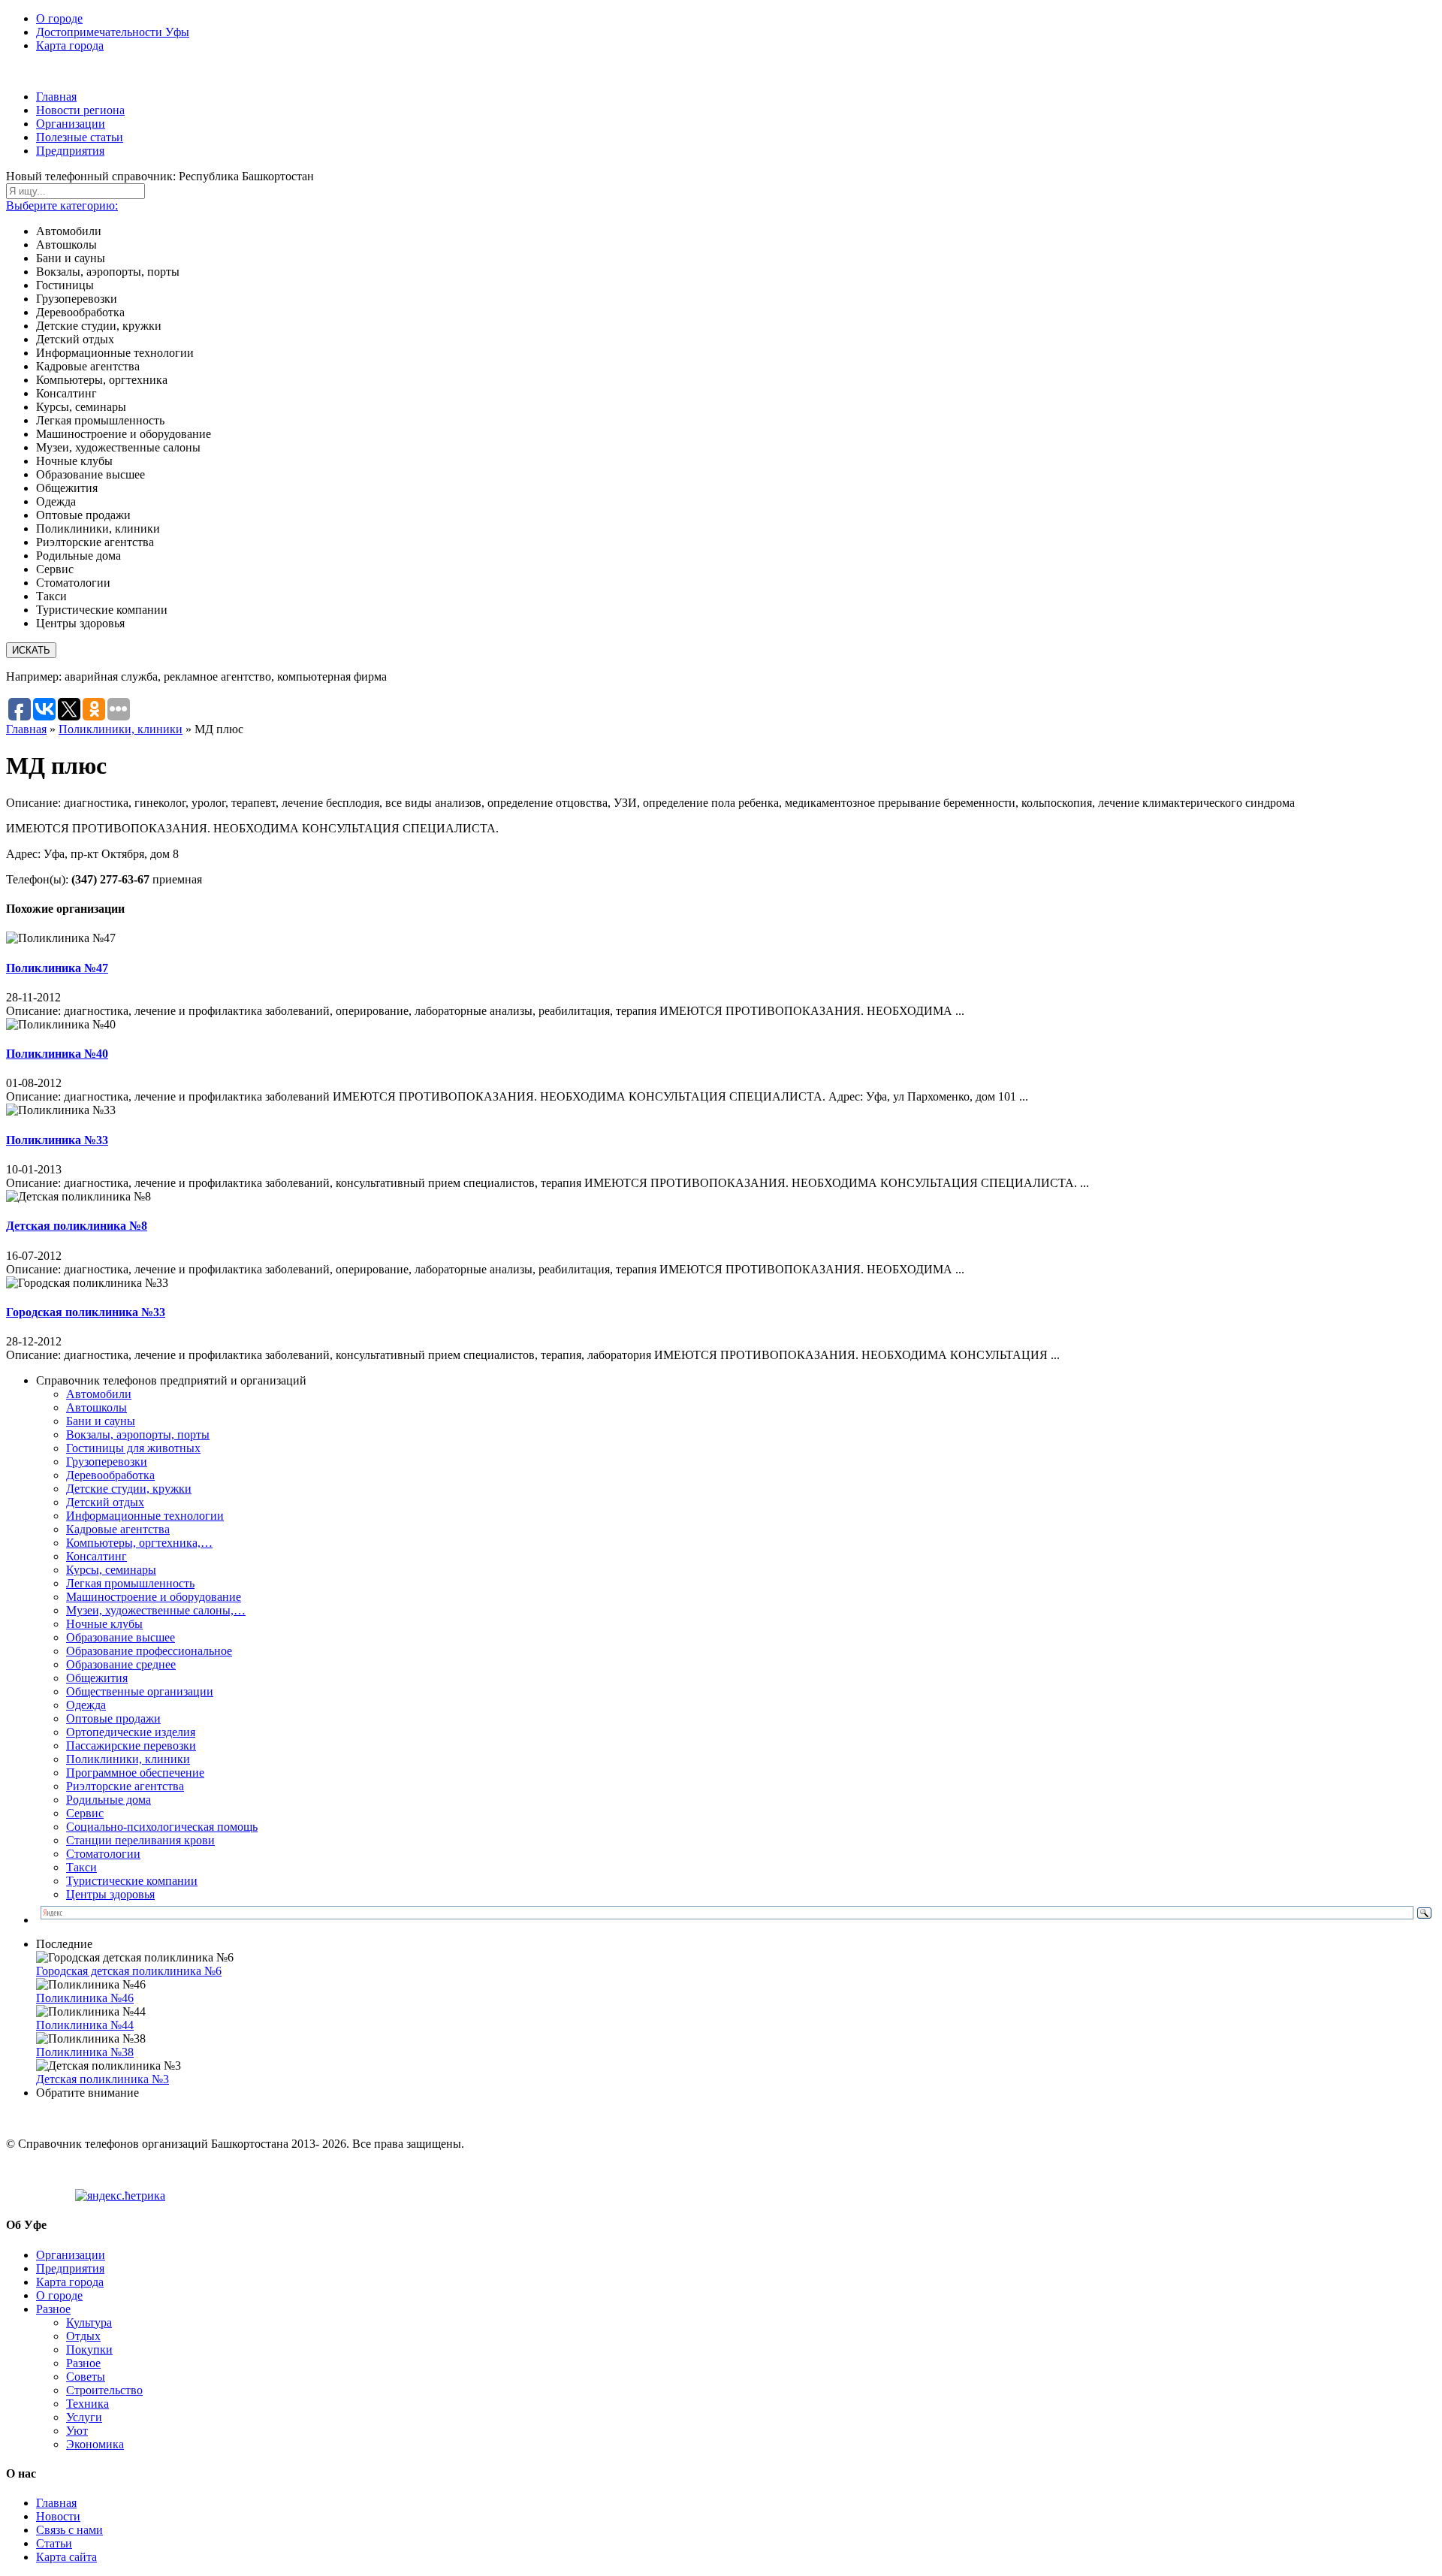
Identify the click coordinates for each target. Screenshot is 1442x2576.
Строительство (104, 2390)
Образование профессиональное (149, 1651)
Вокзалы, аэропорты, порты (138, 1434)
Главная (56, 97)
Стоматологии (103, 1854)
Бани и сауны (101, 1421)
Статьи (54, 2543)
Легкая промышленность (130, 1583)
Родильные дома (109, 1800)
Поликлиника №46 (85, 1998)
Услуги (84, 2417)
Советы (86, 2377)
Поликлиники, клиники (121, 729)
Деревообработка (110, 1475)
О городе (59, 18)
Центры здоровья (110, 1894)
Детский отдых (105, 1502)
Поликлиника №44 (85, 2025)
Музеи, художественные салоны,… (156, 1610)
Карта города (70, 45)
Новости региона (80, 110)
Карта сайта (66, 2557)
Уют (77, 2431)
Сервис (85, 1813)
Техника (87, 2404)
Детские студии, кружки (129, 1489)
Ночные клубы (104, 1624)
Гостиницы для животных (133, 1448)
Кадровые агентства (118, 1529)
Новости (58, 2516)
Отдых (83, 2336)
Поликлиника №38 (85, 2052)
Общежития (97, 1678)
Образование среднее (121, 1664)
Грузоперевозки (107, 1462)
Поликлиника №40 (57, 1054)
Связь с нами (69, 2530)
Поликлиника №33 (57, 1140)
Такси (81, 1867)
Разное (53, 2309)
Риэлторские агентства (125, 1786)
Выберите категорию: (62, 205)
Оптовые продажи (113, 1718)
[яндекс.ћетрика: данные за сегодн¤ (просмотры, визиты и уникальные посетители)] (120, 2196)
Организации (71, 124)
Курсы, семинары (111, 1570)
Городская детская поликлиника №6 (129, 1971)
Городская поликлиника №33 (86, 1312)
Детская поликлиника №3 (103, 2079)
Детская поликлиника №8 (77, 1226)
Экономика (95, 2444)
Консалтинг (97, 1556)
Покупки (89, 2350)
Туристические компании (132, 1881)
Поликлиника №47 (57, 968)
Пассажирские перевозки (131, 1746)
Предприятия (70, 151)
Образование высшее (121, 1637)
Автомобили (99, 1394)
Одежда (86, 1705)
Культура (89, 2322)
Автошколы (97, 1407)
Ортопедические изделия (131, 1732)
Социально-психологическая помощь (162, 1827)
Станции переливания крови (140, 1840)
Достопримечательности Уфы (113, 32)
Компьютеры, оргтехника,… (139, 1543)
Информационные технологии (145, 1516)
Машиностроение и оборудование (154, 1597)
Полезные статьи (80, 137)
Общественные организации (140, 1691)
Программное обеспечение (135, 1773)
